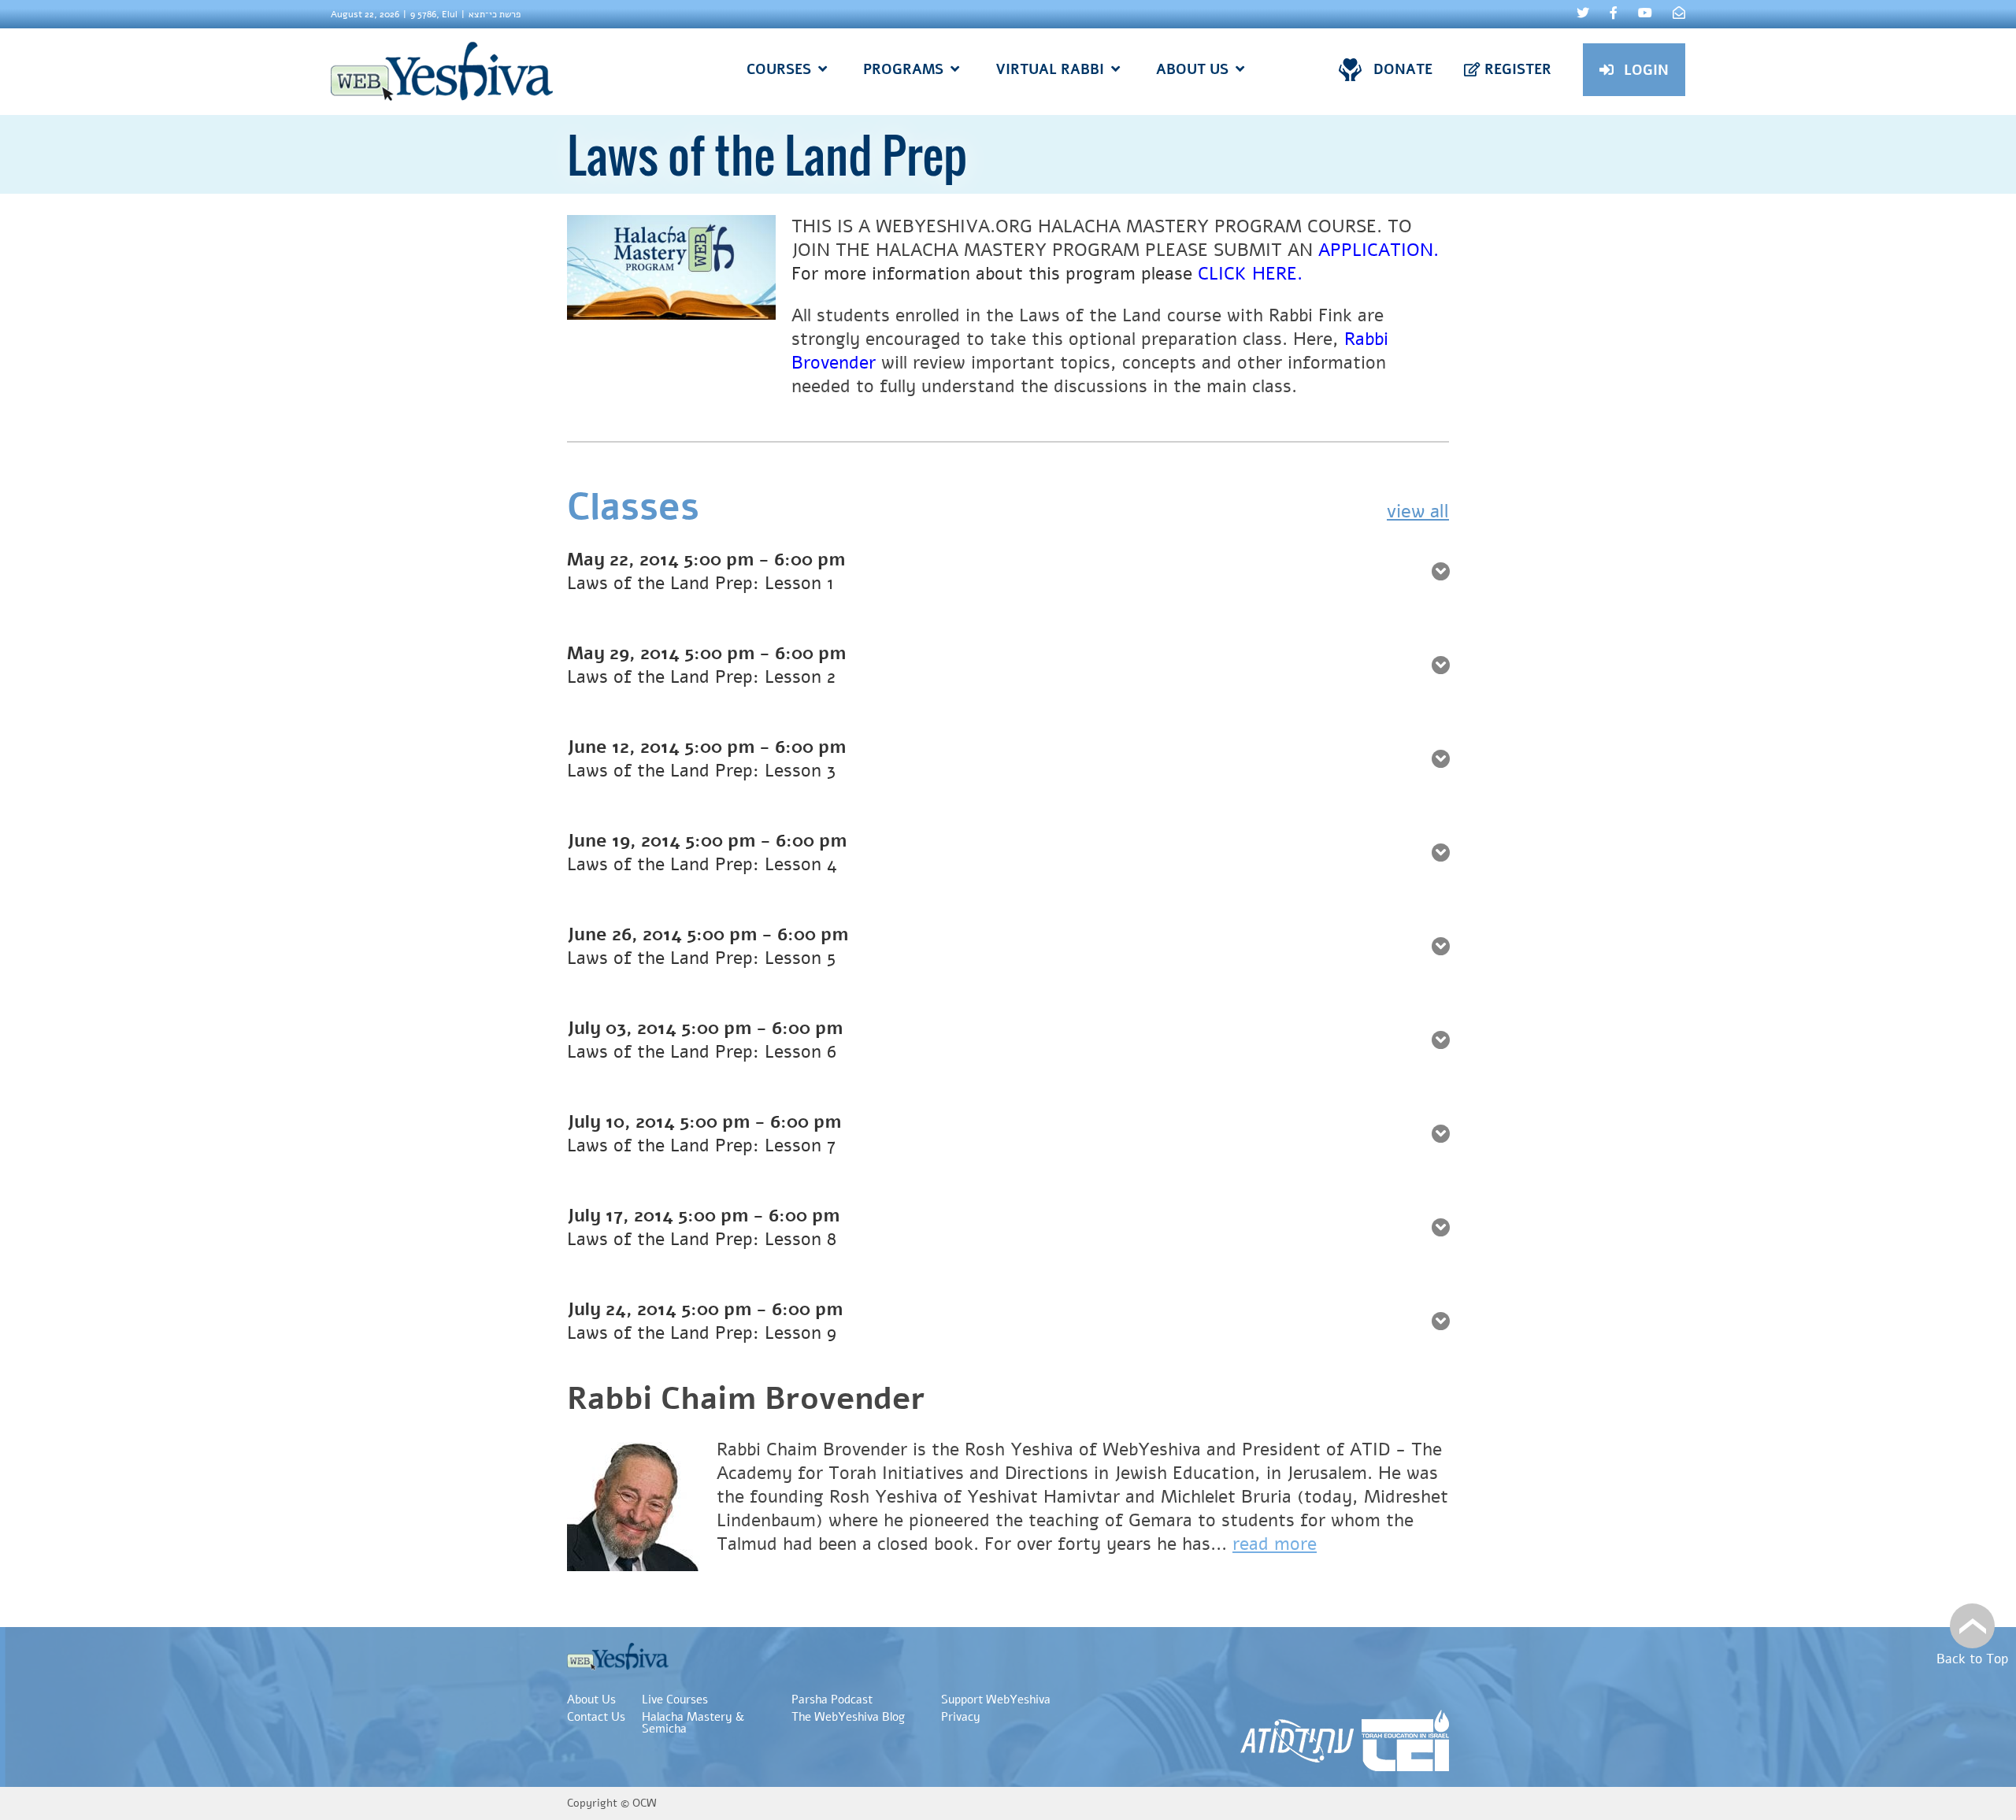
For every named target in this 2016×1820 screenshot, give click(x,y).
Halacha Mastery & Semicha (693, 1723)
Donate (1403, 69)
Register (1518, 69)
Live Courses (675, 1700)
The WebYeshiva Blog (848, 1717)
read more (1275, 1544)
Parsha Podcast (832, 1700)
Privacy (961, 1717)
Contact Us (596, 1717)
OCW (645, 1803)
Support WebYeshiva (996, 1700)
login (1646, 70)
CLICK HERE (1247, 274)
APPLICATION (1376, 250)
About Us (591, 1700)
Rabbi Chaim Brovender (746, 1399)
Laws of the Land (1090, 315)
